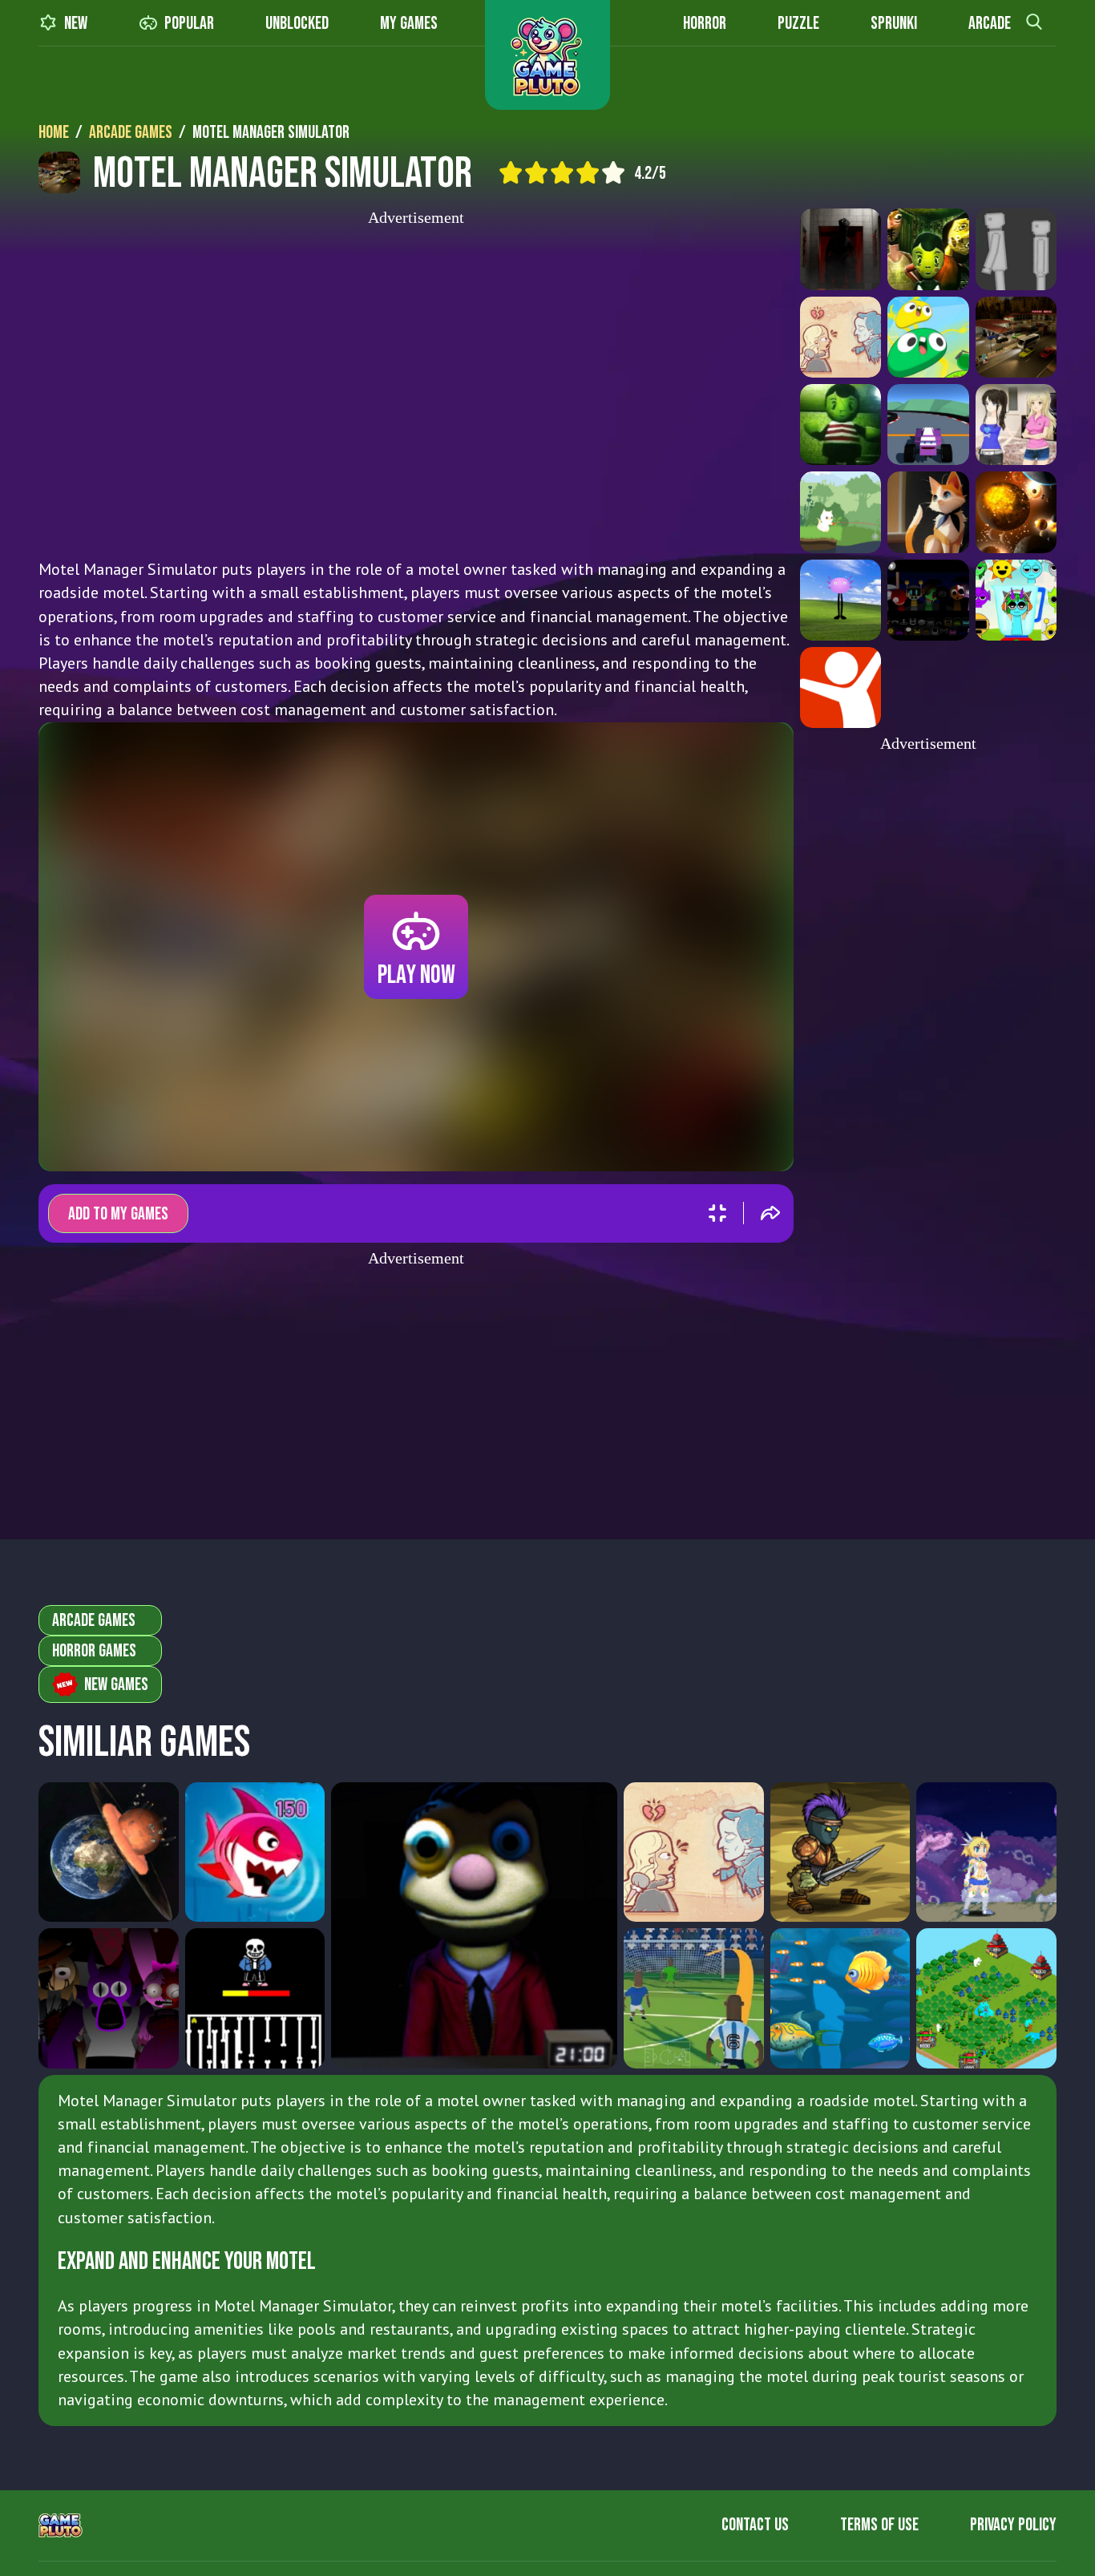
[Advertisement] (416, 387)
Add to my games (118, 1214)
